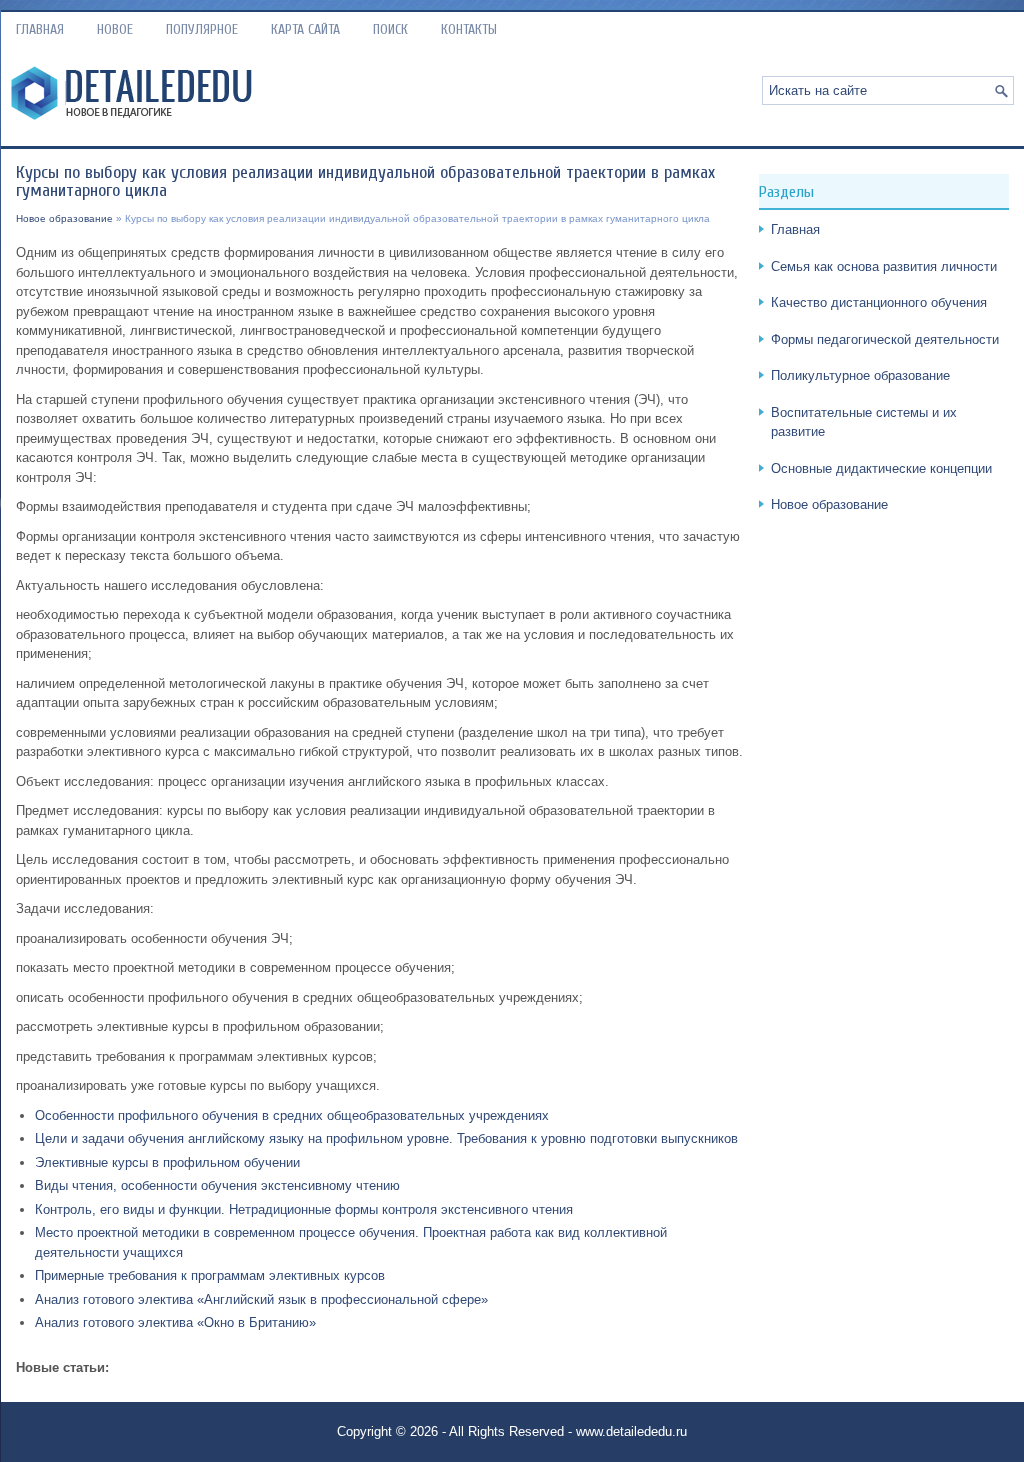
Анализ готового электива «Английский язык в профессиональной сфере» (261, 1299)
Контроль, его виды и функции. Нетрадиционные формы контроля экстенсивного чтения (304, 1209)
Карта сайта (305, 29)
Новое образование (64, 218)
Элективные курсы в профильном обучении (167, 1162)
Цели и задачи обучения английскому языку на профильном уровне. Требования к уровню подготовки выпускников (386, 1138)
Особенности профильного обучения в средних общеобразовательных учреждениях (292, 1115)
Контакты (469, 29)
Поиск (390, 29)
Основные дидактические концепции (881, 468)
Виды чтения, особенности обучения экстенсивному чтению (217, 1185)
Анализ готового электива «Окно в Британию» (175, 1322)
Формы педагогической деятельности (885, 339)
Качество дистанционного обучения (879, 302)
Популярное (202, 29)
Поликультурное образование (860, 375)
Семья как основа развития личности (884, 266)
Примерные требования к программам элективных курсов (210, 1275)
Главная (40, 29)
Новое (115, 29)
